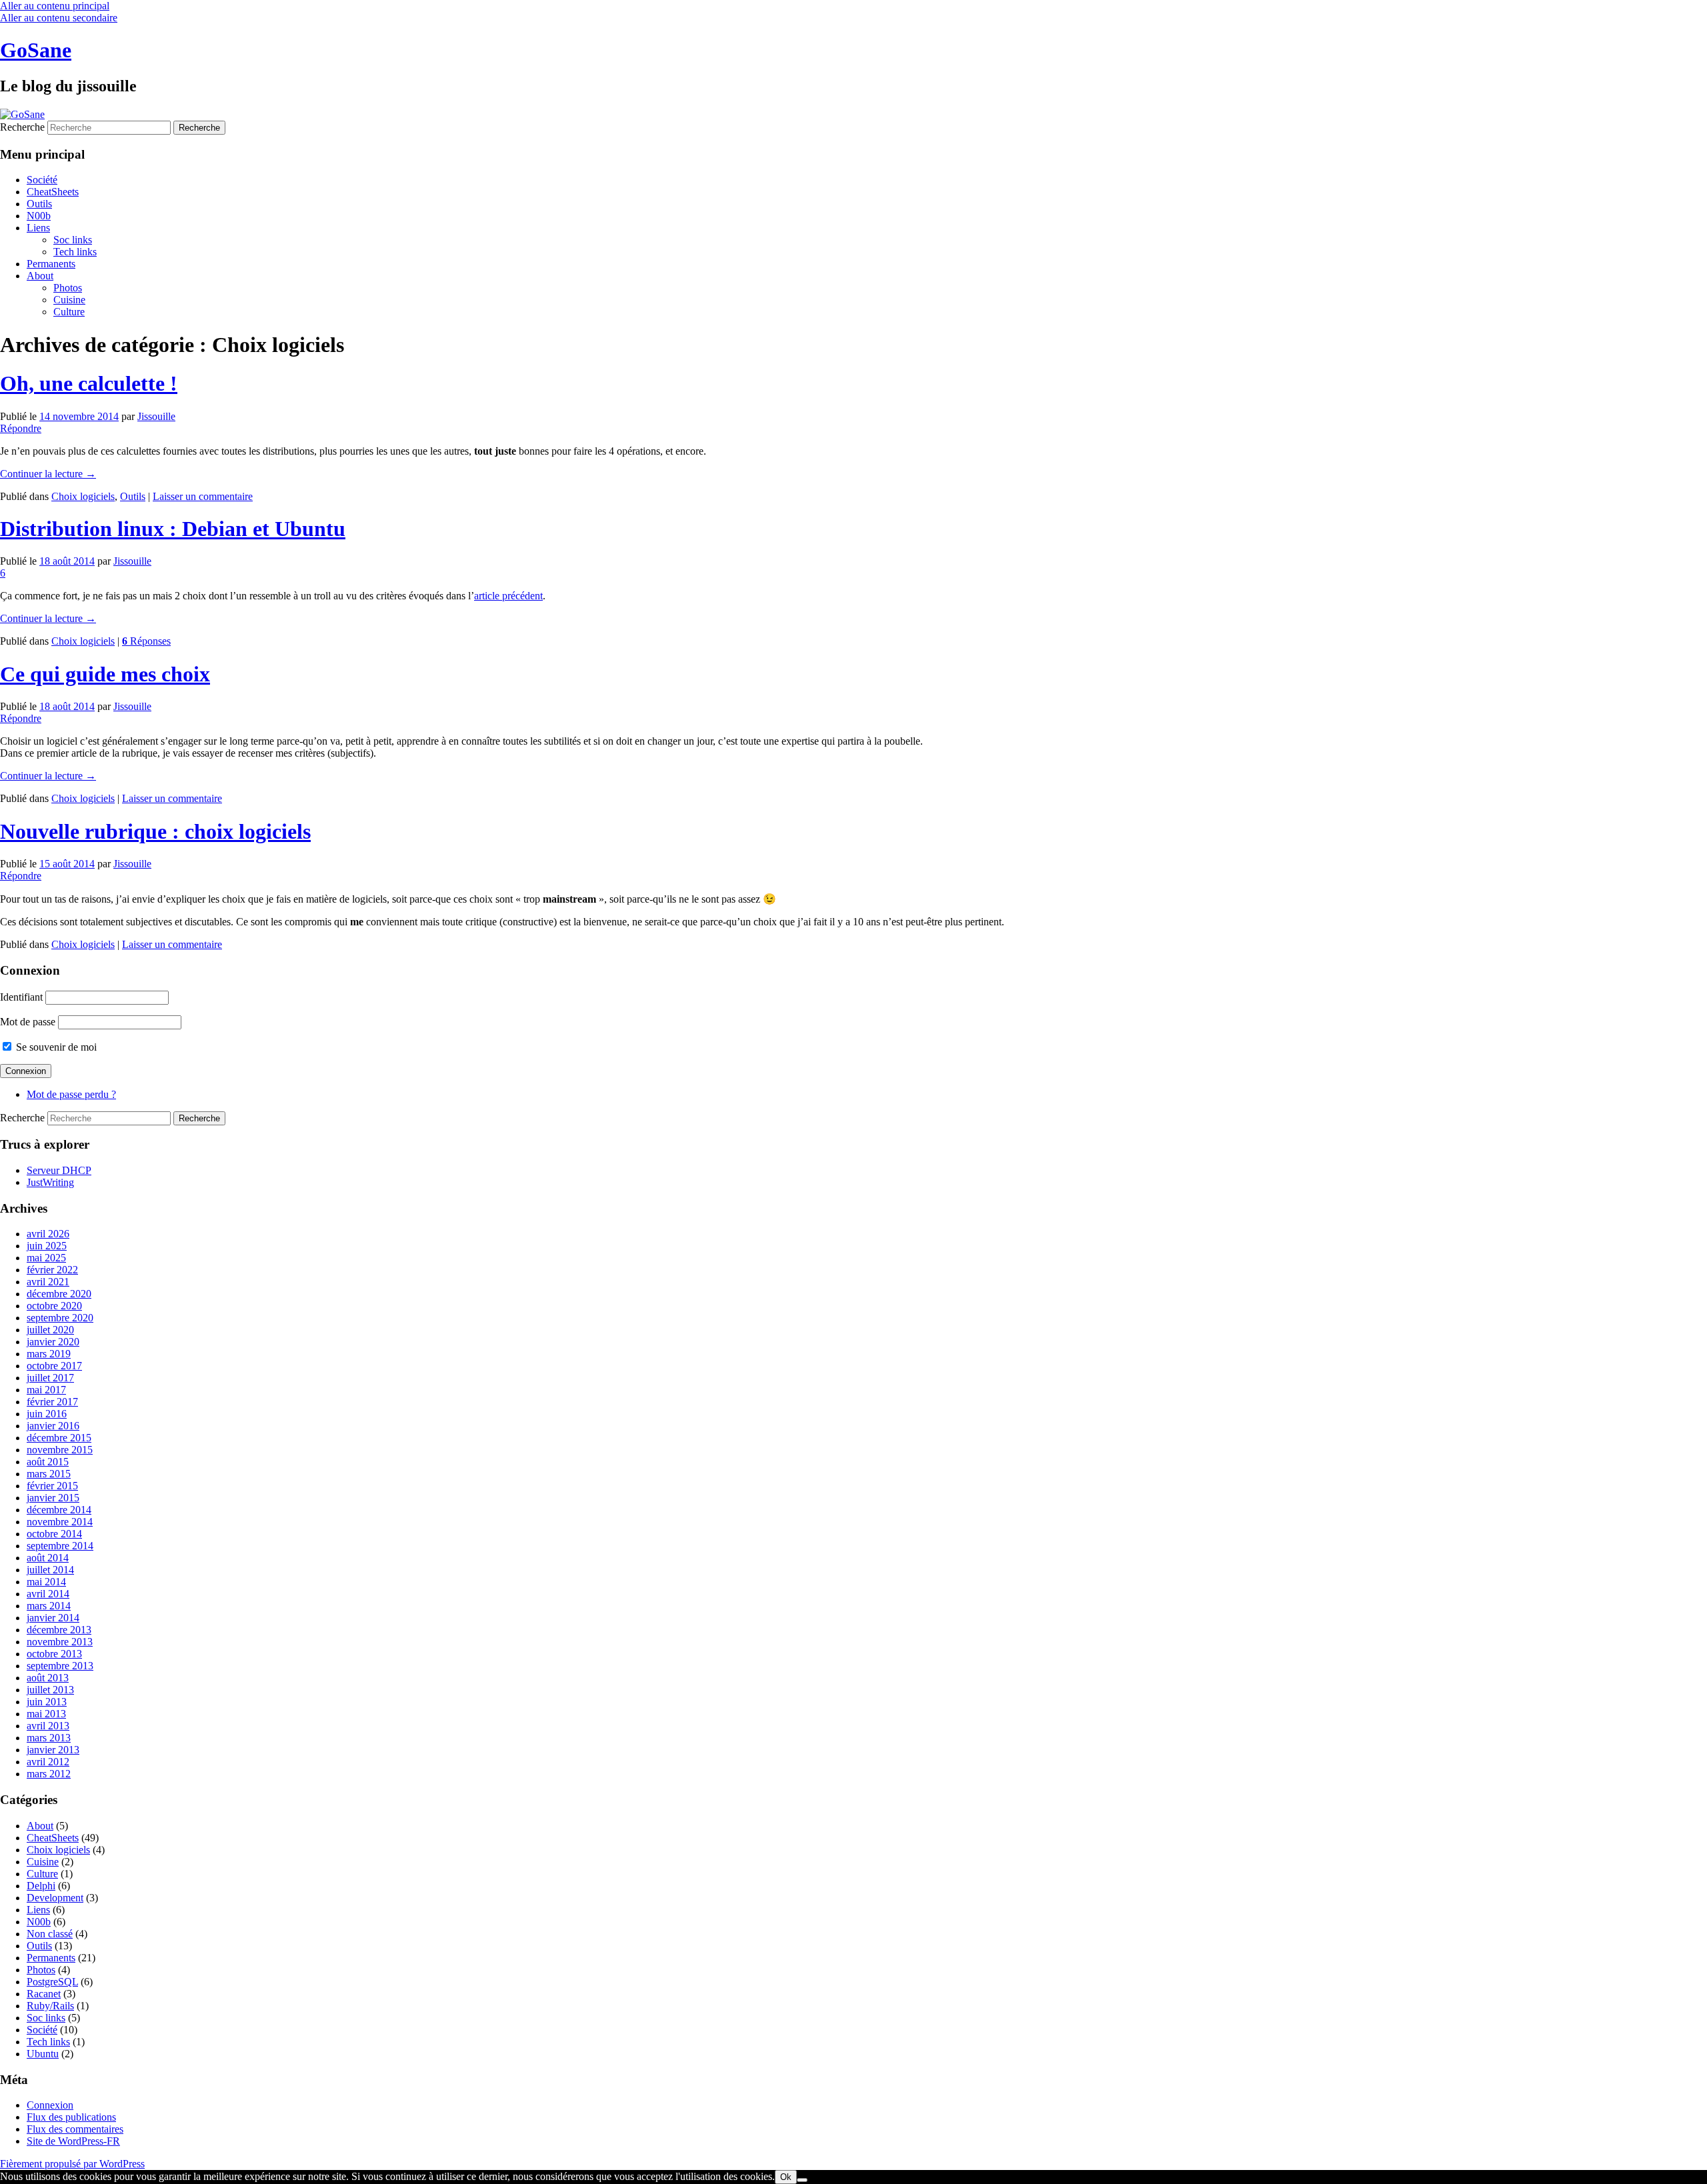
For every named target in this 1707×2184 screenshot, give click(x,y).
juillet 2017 (50, 1378)
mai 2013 (46, 1714)
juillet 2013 (50, 1690)
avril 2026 (48, 1234)
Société (42, 180)
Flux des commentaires (75, 2129)
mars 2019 (49, 1354)
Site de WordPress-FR (73, 2141)
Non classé (50, 1934)
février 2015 (52, 1486)
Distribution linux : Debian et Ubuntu (173, 529)
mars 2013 (49, 1738)
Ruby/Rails (50, 2006)
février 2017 (52, 1402)
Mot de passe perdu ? (71, 1094)
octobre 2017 (54, 1366)
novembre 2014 (60, 1522)
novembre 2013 (60, 1642)
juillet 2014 (50, 1570)
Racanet (44, 1994)
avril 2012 (48, 1762)
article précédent (508, 596)
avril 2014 (48, 1594)
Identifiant (21, 997)
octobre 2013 (54, 1654)
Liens (38, 228)
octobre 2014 (54, 1534)
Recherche (22, 127)
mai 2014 (46, 1582)
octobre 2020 (54, 1306)
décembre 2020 (59, 1294)
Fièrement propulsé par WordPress (72, 2164)
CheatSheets (53, 192)
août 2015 (48, 1462)
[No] (802, 2180)
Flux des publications (71, 2117)
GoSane (36, 50)
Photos (68, 288)
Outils (39, 204)
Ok (786, 2177)
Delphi (41, 1886)
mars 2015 (49, 1474)
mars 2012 (49, 1774)
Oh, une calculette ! (89, 383)
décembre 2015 (59, 1438)
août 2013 (48, 1678)
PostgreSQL (52, 1982)
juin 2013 (47, 1702)
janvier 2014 (53, 1618)
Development (55, 1898)
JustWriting (50, 1182)
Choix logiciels (83, 496)
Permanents (51, 264)
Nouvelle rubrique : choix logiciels (155, 831)
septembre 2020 (60, 1318)
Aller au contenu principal (55, 6)
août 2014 (48, 1558)
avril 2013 (48, 1726)
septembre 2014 (60, 1546)
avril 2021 (48, 1282)
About (40, 276)
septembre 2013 (60, 1666)
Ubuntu (43, 2054)
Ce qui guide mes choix (105, 674)
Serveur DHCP (59, 1170)
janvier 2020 (53, 1342)
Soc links (73, 240)
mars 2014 (49, 1606)
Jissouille (156, 416)
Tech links (75, 252)
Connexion (50, 2105)
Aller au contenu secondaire (59, 18)
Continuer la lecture (48, 474)
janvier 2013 (53, 1750)
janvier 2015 (53, 1498)
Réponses (146, 641)
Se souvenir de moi (55, 1047)
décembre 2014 (59, 1510)
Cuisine (69, 300)
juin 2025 (47, 1246)
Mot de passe (28, 1022)
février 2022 (52, 1270)
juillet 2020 (50, 1330)
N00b (39, 216)
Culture (69, 312)
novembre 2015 (60, 1450)
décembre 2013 (59, 1630)
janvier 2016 (53, 1426)
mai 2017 (46, 1390)
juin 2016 (47, 1414)
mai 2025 (46, 1258)
